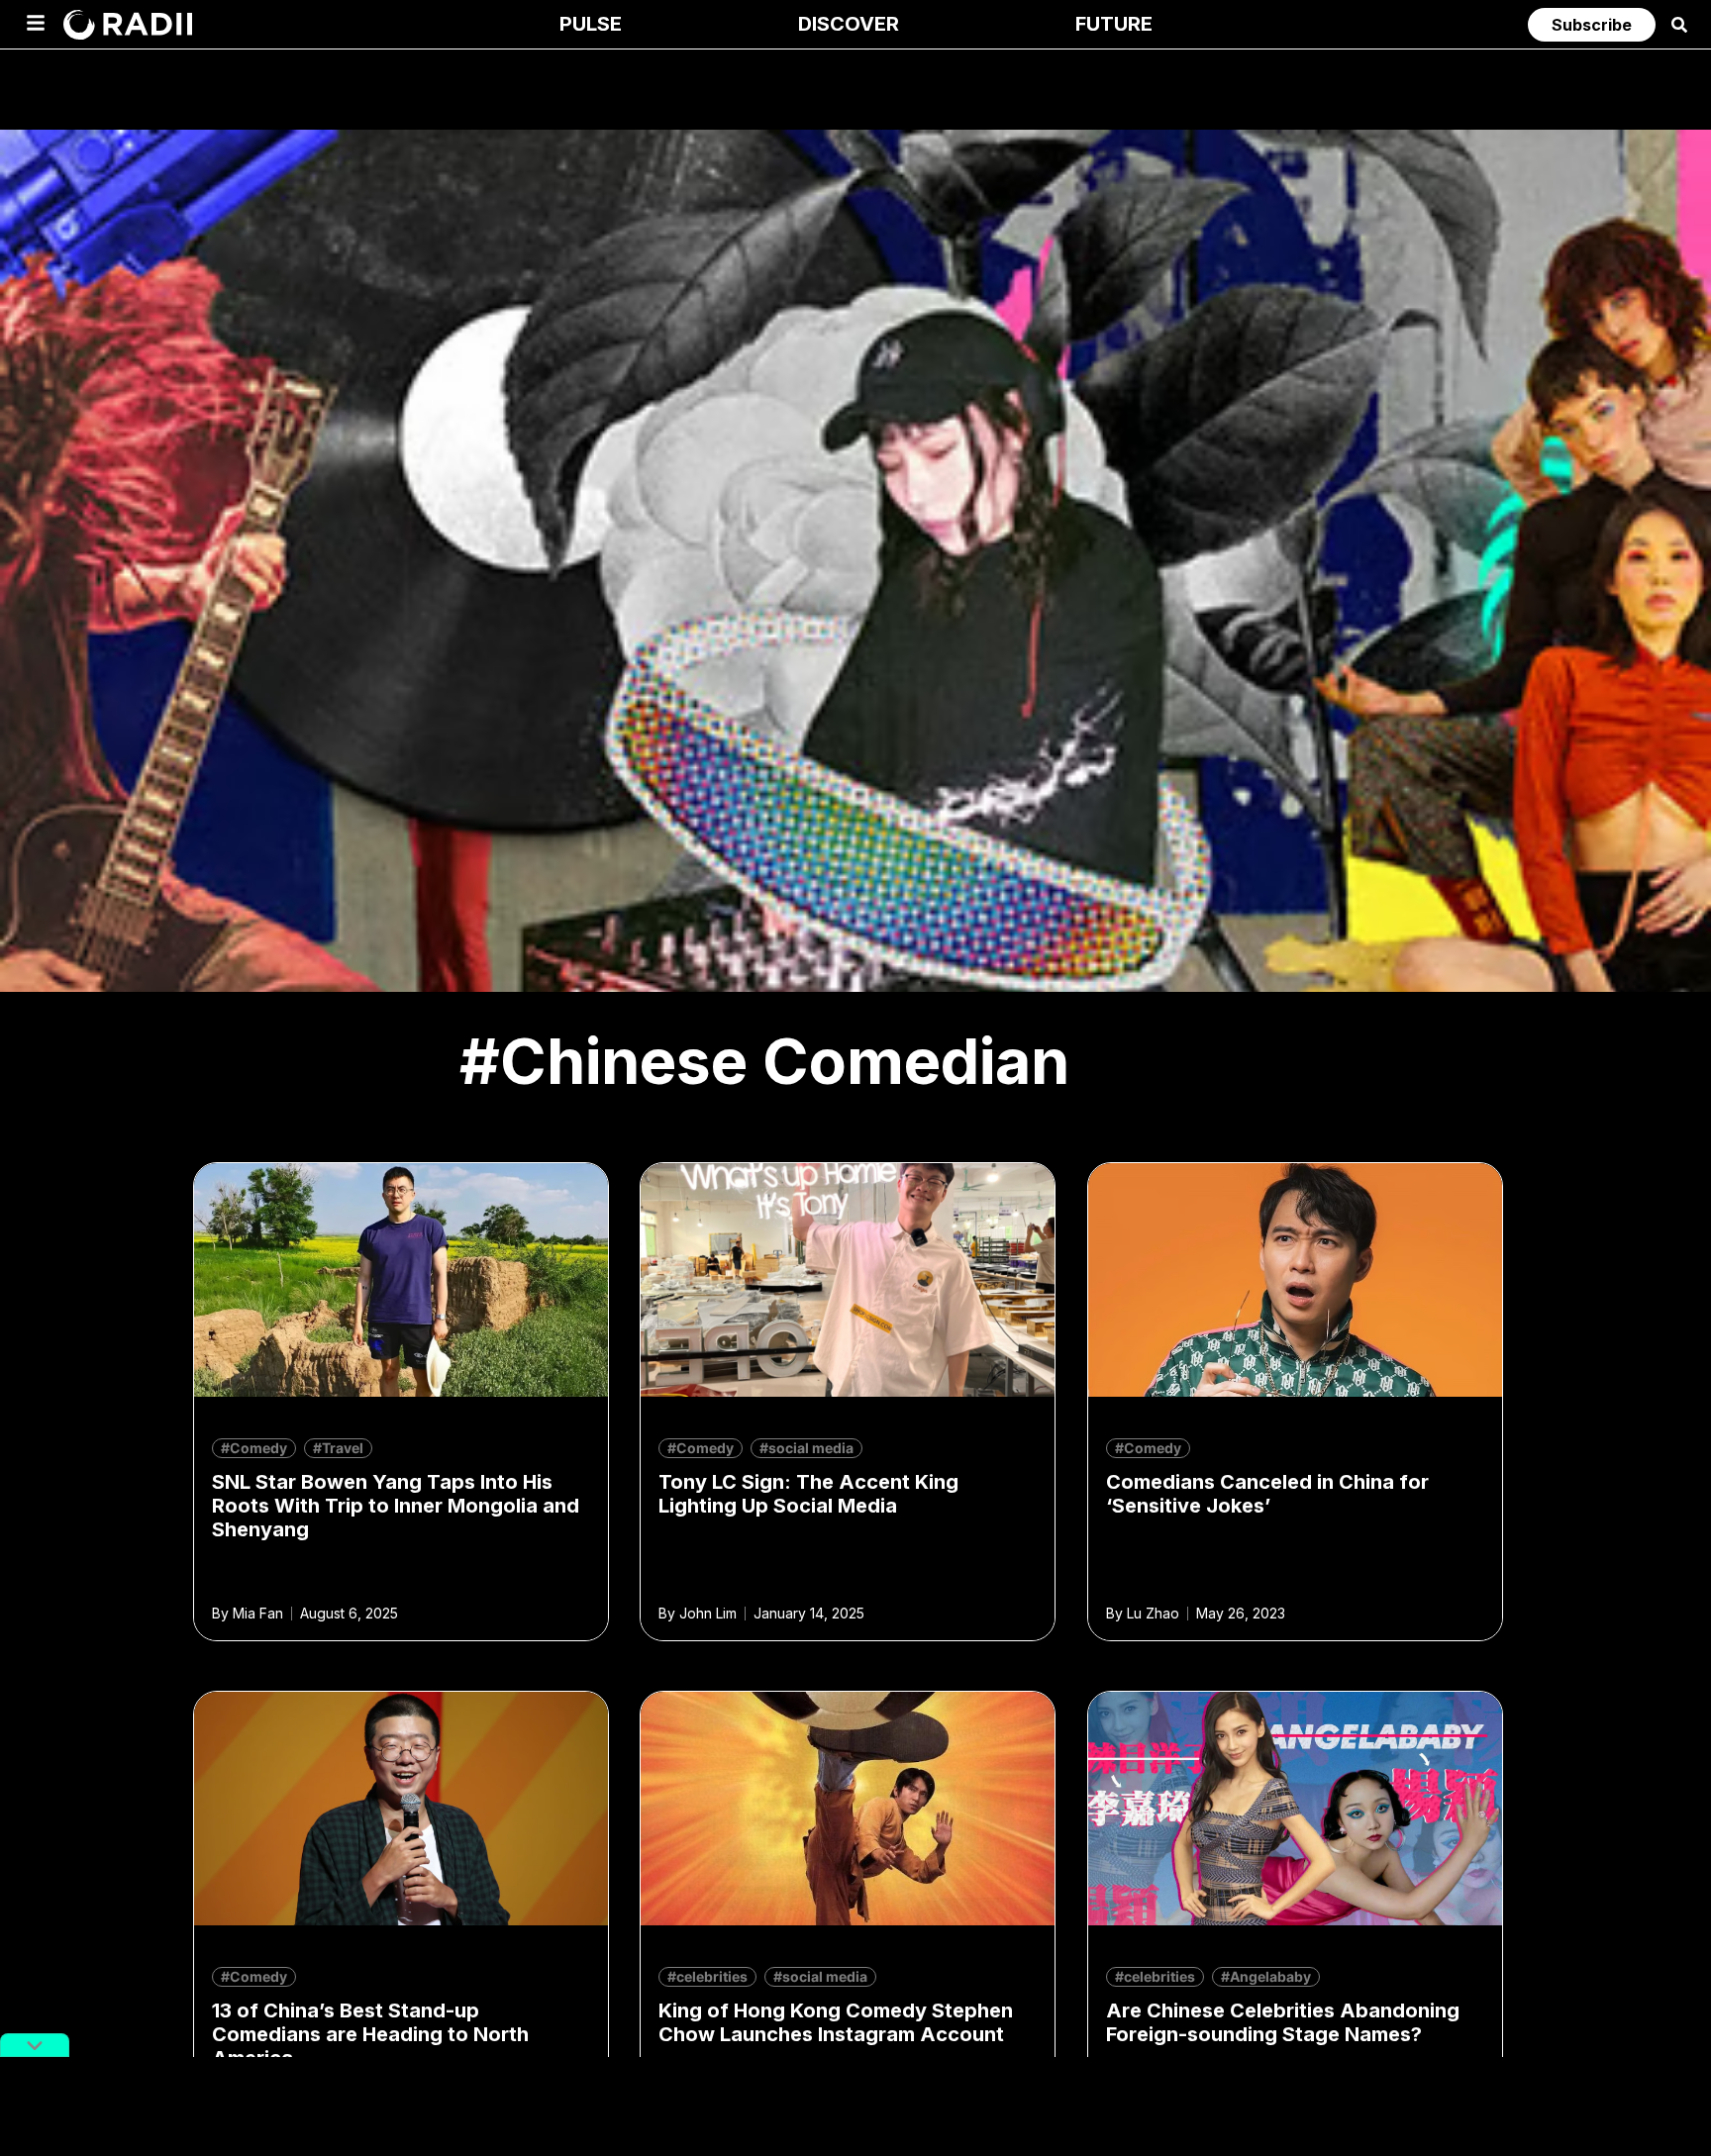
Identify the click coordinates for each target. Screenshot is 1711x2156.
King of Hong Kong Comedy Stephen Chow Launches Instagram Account (836, 2022)
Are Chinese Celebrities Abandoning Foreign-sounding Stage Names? (1283, 2022)
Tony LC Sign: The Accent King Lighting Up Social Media (808, 1494)
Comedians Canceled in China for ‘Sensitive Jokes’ (1267, 1494)
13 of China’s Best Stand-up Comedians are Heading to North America (370, 2034)
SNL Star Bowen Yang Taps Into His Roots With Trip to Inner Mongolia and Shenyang (396, 1506)
